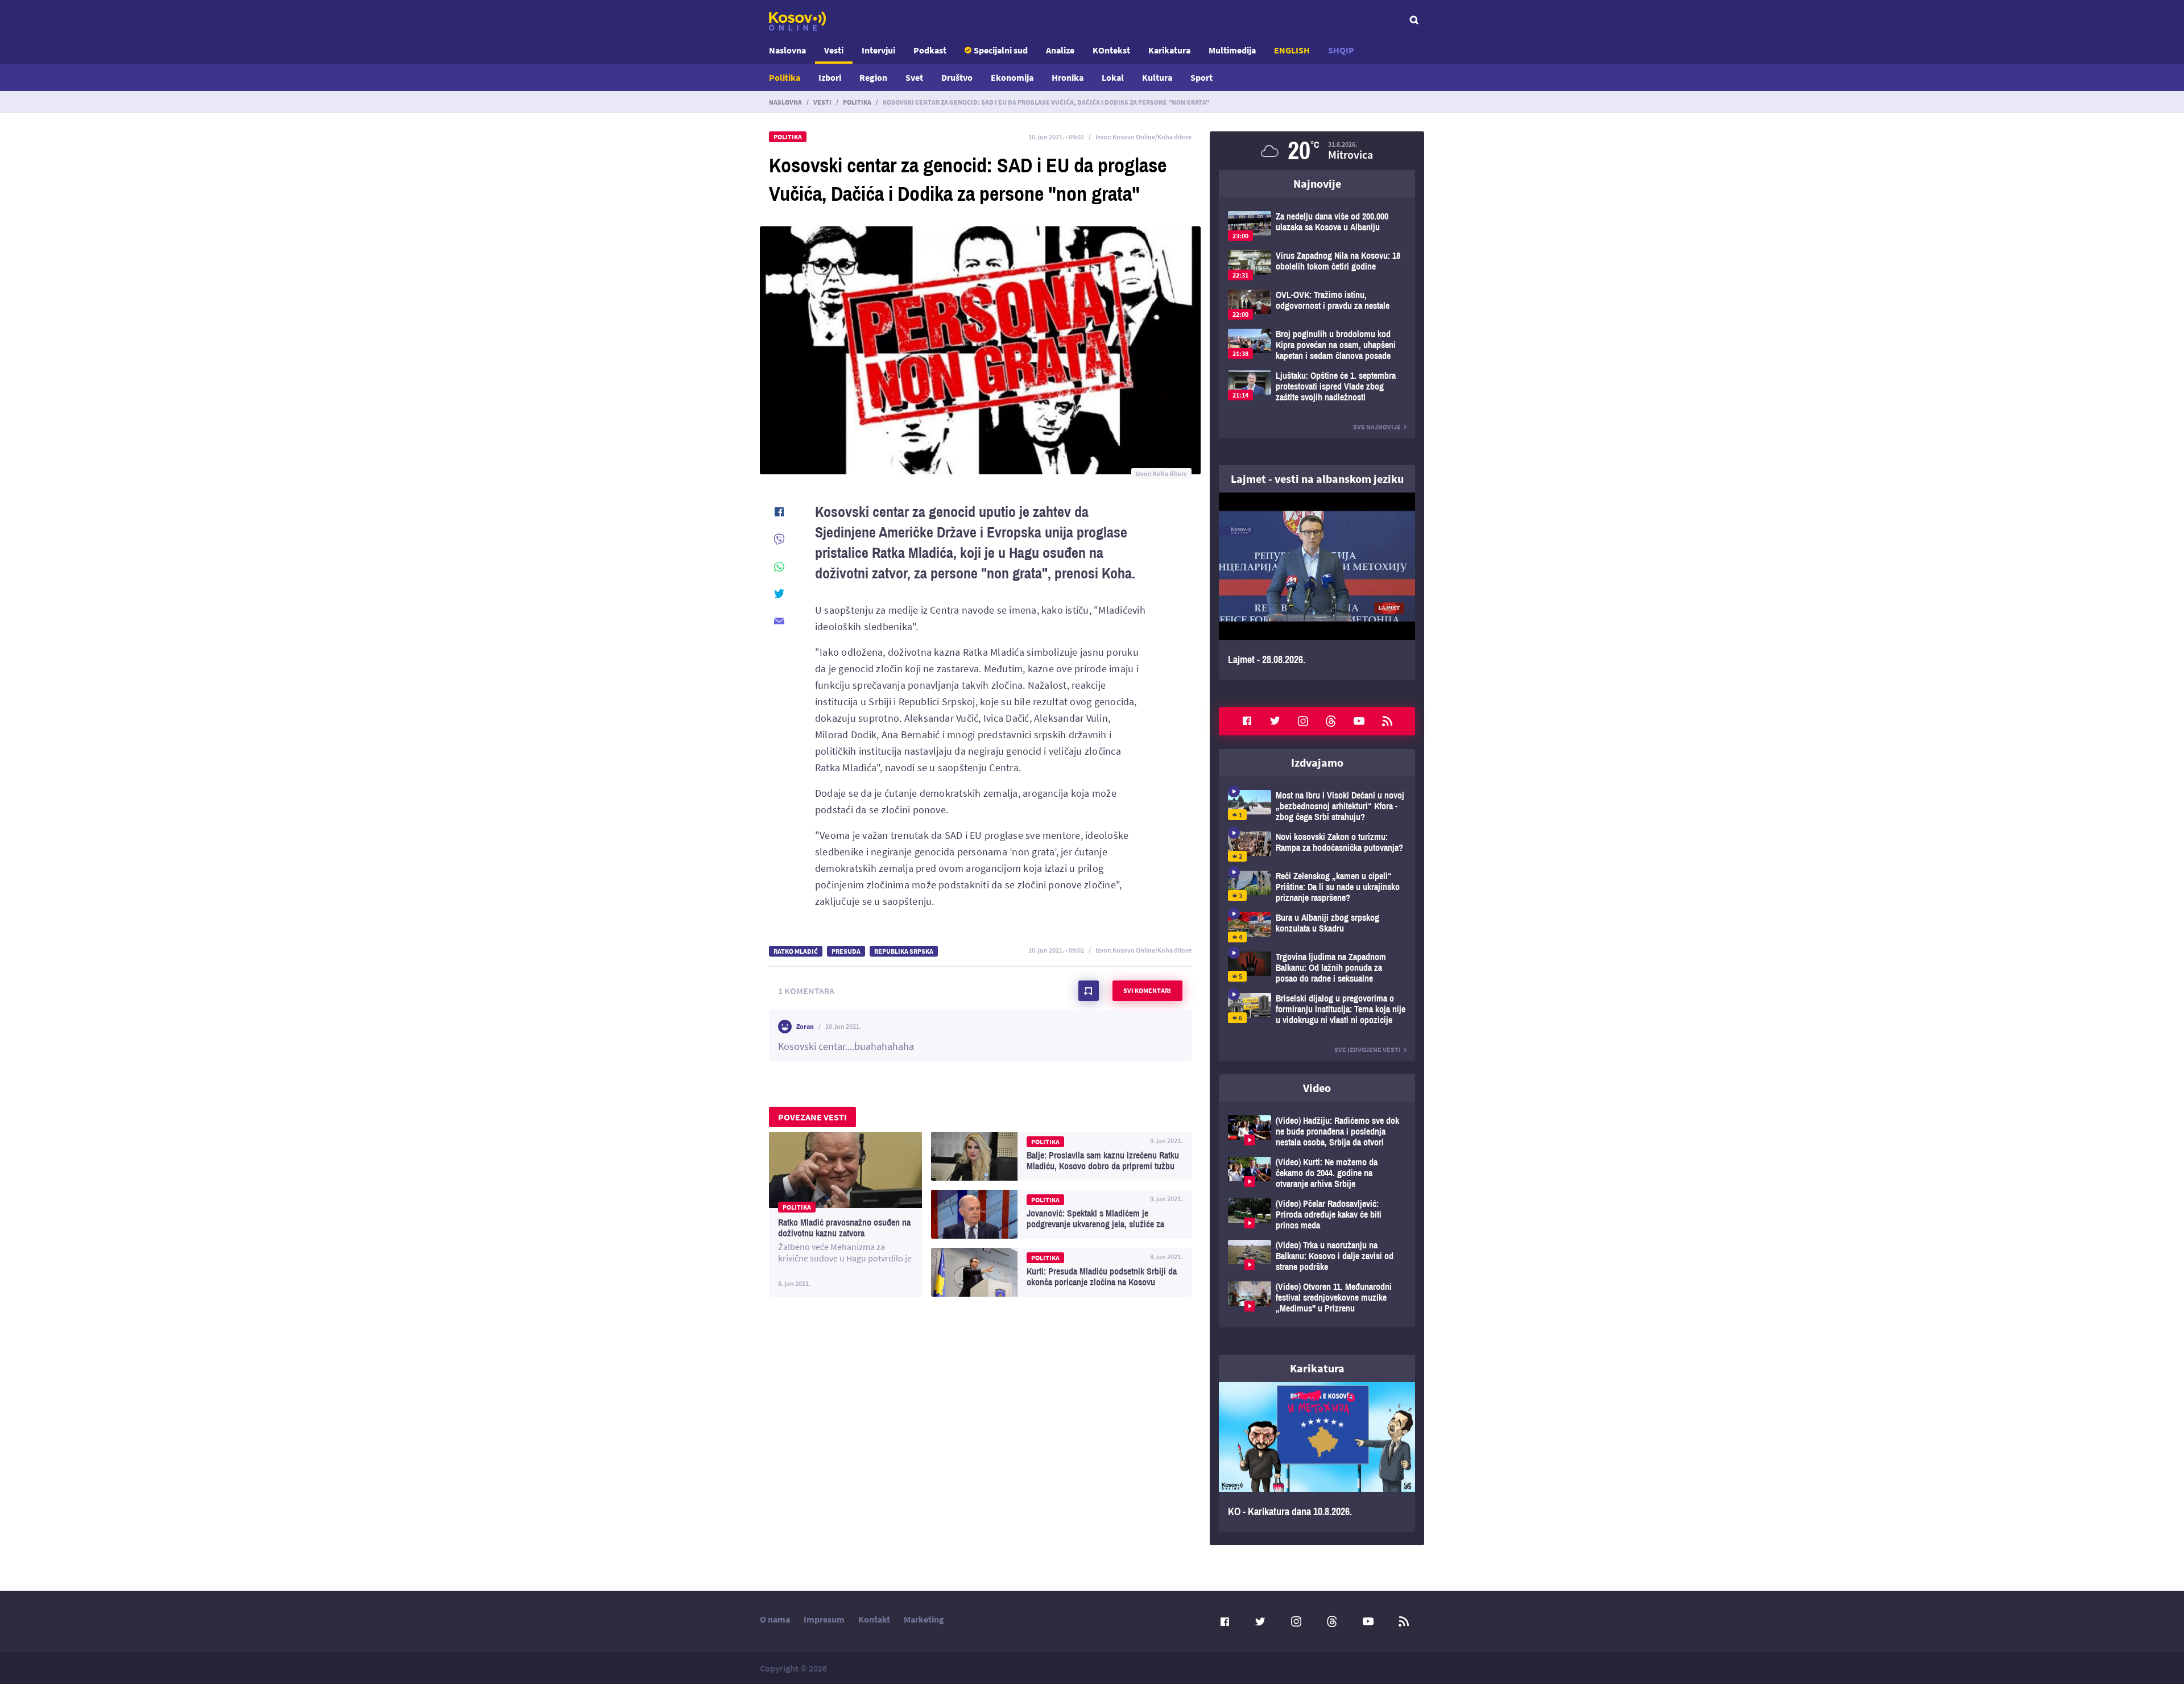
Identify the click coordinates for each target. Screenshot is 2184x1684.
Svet (914, 77)
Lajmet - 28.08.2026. (1317, 586)
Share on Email (779, 621)
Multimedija (1232, 50)
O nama (775, 1619)
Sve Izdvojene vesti (1368, 1050)
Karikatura (1169, 50)
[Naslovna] (797, 21)
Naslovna (787, 50)
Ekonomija (1012, 77)
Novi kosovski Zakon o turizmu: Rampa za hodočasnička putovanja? (1317, 847)
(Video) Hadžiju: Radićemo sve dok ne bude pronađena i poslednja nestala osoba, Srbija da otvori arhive (1317, 1131)
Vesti (834, 50)
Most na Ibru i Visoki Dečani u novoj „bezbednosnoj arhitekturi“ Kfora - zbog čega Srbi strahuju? (1317, 806)
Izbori (830, 77)
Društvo (957, 77)
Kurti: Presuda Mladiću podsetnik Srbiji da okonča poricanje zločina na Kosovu (1061, 1272)
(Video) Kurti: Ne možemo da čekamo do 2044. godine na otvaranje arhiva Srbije (1317, 1173)
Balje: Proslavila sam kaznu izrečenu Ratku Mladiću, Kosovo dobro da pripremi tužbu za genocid (1061, 1156)
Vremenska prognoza (1317, 151)
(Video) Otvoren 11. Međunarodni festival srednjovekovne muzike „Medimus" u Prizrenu (1317, 1298)
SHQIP (1341, 50)
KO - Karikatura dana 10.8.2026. (1317, 1457)
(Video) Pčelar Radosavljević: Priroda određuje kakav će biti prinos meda (1317, 1215)
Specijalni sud (1001, 50)
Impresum (824, 1619)
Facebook (1247, 721)
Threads (1331, 721)
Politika (785, 77)
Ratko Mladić (796, 951)
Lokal (1113, 77)
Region (873, 77)
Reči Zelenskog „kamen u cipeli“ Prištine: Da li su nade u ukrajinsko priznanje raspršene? (1317, 887)
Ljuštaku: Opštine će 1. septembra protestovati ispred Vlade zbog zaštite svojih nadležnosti (1317, 386)
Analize (1060, 50)
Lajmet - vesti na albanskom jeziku (1317, 479)
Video (1317, 1088)
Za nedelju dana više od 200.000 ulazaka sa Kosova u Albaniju (1317, 226)
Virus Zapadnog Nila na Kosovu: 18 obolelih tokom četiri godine (1317, 265)
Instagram (1303, 721)
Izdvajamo (1317, 762)
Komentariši (1089, 991)
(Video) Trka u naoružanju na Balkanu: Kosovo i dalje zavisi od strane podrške (1317, 1256)
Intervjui (878, 50)
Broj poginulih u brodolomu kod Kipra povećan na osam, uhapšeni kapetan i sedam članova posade (1317, 345)
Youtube (1359, 721)
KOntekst (1111, 50)
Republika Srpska (904, 951)
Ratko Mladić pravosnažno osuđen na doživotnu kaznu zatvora (845, 1214)
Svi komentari (1147, 990)
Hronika (1068, 77)
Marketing (924, 1619)
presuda (846, 951)
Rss (1387, 721)
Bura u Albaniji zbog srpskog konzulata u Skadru (1317, 927)
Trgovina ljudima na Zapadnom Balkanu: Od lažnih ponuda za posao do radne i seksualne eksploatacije (1317, 968)
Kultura (1157, 77)
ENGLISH (1292, 50)
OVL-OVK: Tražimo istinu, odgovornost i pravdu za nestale (1317, 305)
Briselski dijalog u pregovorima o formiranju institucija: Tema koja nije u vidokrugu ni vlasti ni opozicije (1317, 1009)
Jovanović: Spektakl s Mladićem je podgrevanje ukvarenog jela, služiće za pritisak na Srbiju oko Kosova (1061, 1214)
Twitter (1275, 721)
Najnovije (1317, 183)
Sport (1201, 77)
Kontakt (874, 1619)
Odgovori (1161, 1038)
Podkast (930, 50)
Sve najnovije (1377, 427)
